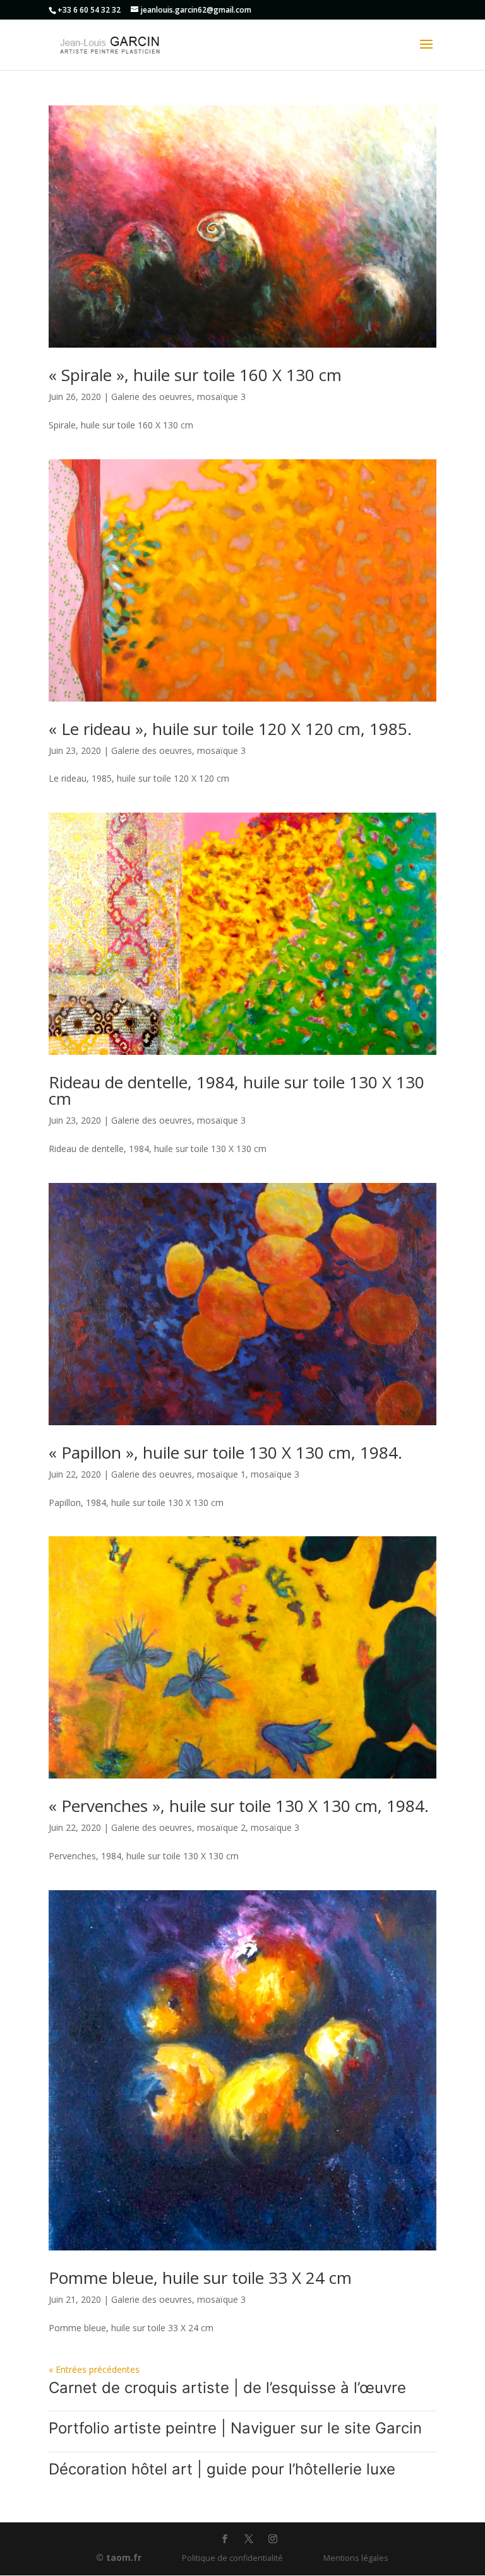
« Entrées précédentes (94, 2369)
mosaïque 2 (221, 1827)
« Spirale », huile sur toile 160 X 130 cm (195, 375)
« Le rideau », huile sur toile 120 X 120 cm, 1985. (230, 729)
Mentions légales (356, 2558)
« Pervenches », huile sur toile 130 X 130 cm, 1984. (239, 1806)
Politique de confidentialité (232, 2558)
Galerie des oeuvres (152, 397)
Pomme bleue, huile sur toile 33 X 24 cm (200, 2278)
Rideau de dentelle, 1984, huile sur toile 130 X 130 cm (237, 1090)
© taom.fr (119, 2557)
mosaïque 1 (221, 1474)
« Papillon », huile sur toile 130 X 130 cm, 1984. (225, 1452)
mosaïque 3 (221, 397)
